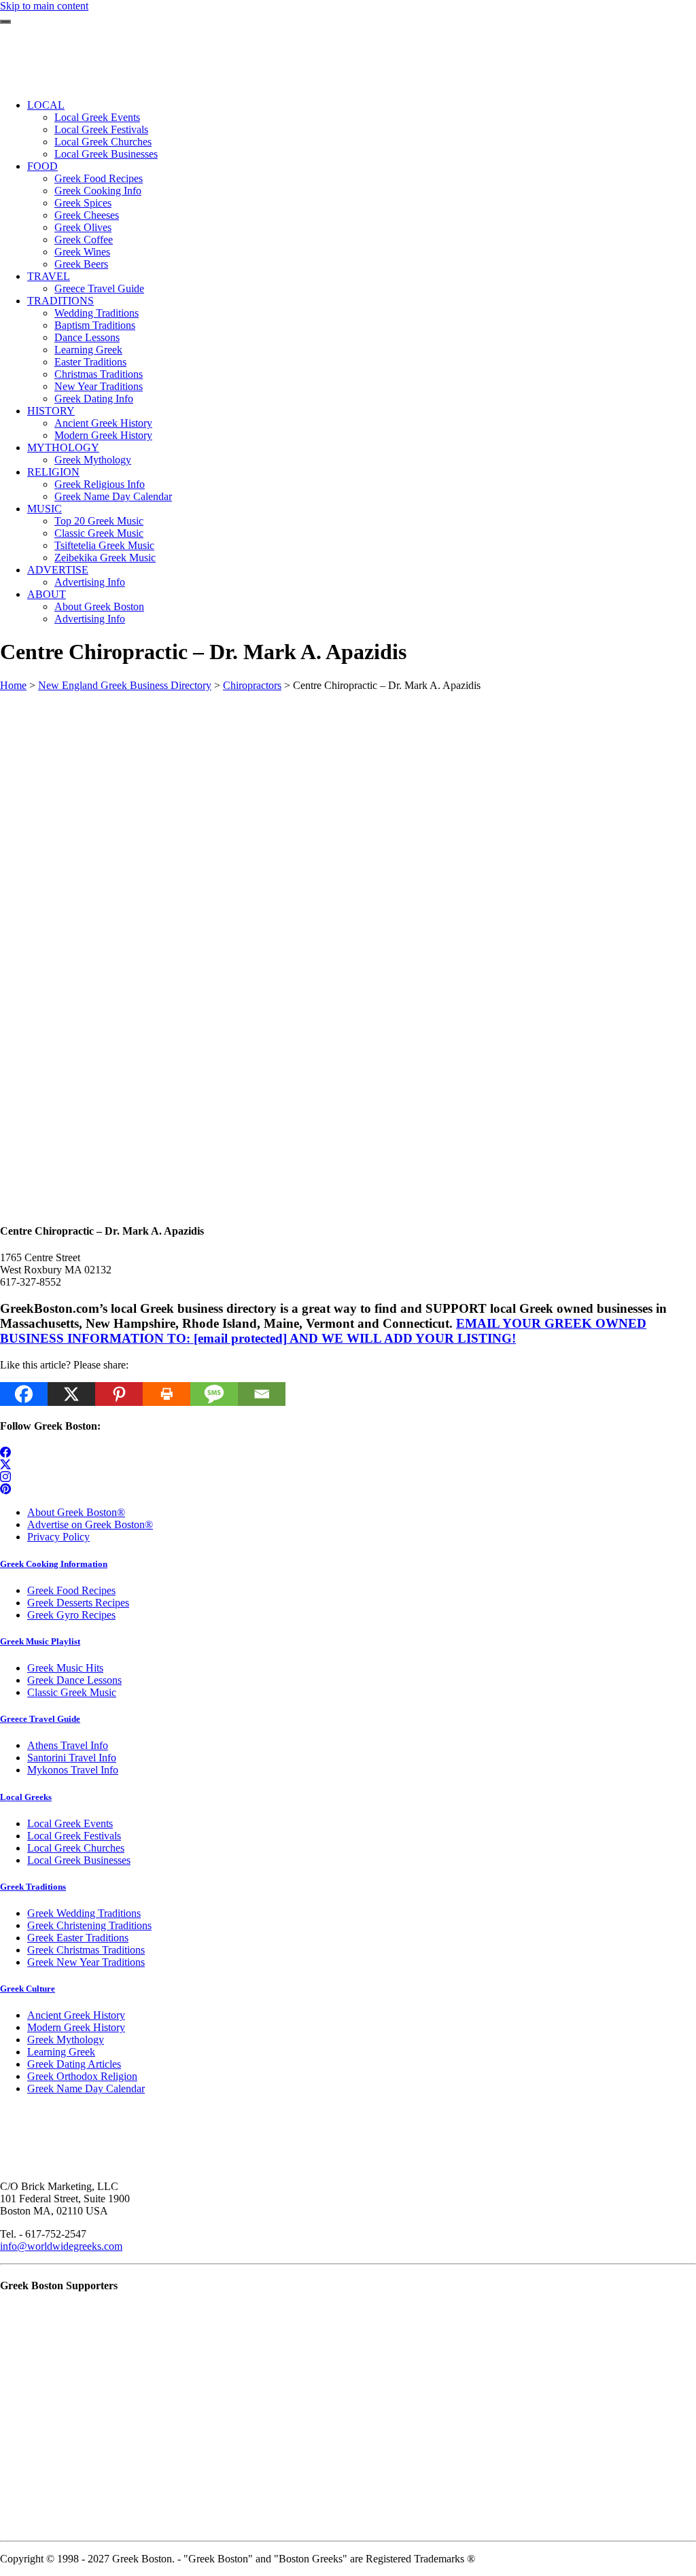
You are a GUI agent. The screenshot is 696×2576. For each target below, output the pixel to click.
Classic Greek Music (72, 1692)
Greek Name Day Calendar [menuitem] (113, 496)
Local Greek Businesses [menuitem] (106, 154)
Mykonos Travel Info (73, 1770)
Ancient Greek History (76, 2015)
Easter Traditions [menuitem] (90, 362)
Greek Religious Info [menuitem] (100, 484)
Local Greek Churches (76, 1848)
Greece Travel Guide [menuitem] (99, 288)
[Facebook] (24, 1394)
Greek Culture (28, 1989)
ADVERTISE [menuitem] (58, 570)
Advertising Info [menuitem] (90, 582)
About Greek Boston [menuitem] (99, 606)
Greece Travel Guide (40, 1719)
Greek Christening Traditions (89, 1925)
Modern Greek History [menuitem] (103, 435)
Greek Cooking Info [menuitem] (98, 191)
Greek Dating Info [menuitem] (94, 399)
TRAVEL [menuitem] (49, 276)
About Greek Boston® (76, 1512)
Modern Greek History (76, 2027)
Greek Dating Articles (74, 2064)
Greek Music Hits (65, 1668)
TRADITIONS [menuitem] (60, 301)
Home (13, 685)
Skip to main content (44, 6)
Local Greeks (26, 1797)
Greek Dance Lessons (74, 1680)
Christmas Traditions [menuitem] (99, 374)
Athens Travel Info (68, 1745)
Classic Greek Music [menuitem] (99, 533)
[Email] (262, 1394)
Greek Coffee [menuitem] (84, 240)
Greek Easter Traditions (78, 1938)
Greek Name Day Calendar (86, 2088)
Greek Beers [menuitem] (81, 264)
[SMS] (214, 1394)
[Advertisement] (348, 787)
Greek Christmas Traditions (86, 1950)
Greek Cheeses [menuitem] (87, 215)
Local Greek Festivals (74, 1836)
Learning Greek (61, 2052)
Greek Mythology (66, 2040)
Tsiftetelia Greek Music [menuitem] (104, 545)
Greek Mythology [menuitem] (93, 460)
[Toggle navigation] (5, 22)
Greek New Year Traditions (86, 1962)
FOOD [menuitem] (42, 166)
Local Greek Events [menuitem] (97, 117)
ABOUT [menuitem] (47, 594)
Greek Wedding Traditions (84, 1913)
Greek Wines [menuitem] (82, 252)
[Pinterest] (119, 1394)
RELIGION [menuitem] (53, 472)
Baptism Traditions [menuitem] (95, 325)
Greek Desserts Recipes (78, 1603)
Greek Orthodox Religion (82, 2076)
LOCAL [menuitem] (46, 105)
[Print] (167, 1394)
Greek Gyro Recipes (71, 1615)
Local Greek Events (70, 1823)
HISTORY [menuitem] (51, 411)
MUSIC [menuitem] (45, 509)
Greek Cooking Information (54, 1564)
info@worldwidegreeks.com (61, 2246)
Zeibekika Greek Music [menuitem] (105, 558)
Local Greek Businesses (79, 1860)
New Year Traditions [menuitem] (99, 386)
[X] (71, 1394)
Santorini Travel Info (72, 1758)
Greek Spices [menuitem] (83, 203)
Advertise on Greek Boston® (90, 1524)
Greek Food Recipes (71, 1590)
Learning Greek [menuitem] (88, 350)
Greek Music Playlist (40, 1641)
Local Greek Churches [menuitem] (103, 142)
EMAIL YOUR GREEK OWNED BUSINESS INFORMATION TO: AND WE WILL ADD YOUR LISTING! (323, 1331)
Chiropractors (252, 685)
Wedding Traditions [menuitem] (97, 313)
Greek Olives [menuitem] (83, 227)
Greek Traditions (33, 1887)
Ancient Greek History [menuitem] (103, 423)
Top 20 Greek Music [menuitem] (99, 521)
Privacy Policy (58, 1537)
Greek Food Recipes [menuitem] (99, 178)
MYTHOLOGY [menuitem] (63, 447)
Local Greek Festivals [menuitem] (101, 129)
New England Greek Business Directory (125, 685)
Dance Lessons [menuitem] (87, 337)
